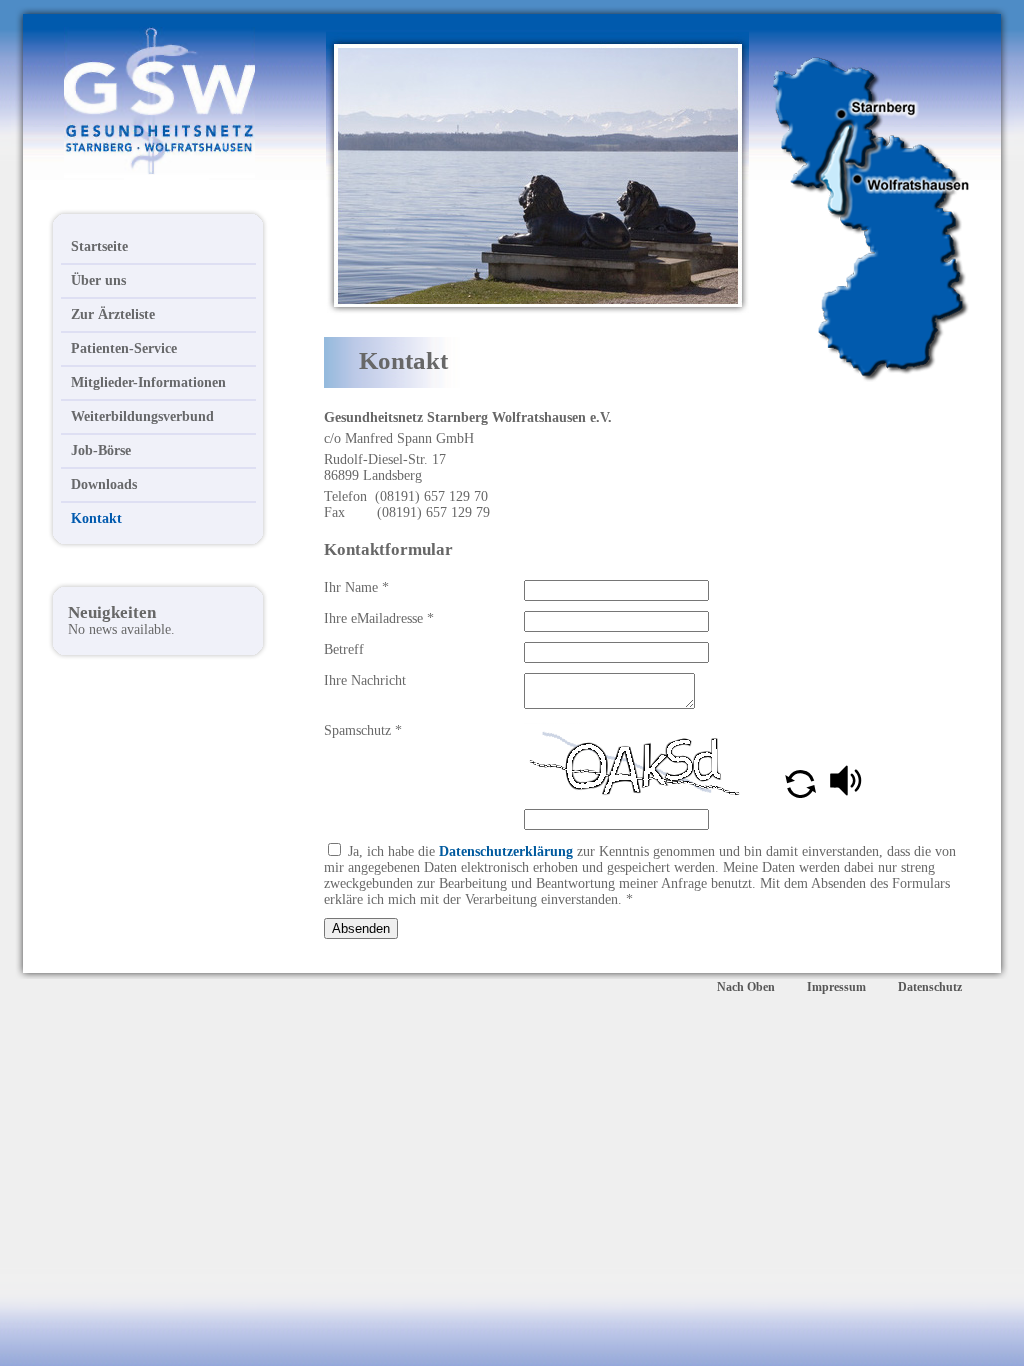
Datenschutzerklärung (506, 851)
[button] (802, 793)
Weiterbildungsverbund (142, 416)
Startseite (99, 246)
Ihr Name (356, 587)
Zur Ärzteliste (113, 314)
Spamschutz (363, 730)
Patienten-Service (124, 348)
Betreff (344, 649)
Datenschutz (930, 987)
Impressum (836, 987)
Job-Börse (101, 450)
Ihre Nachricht (365, 680)
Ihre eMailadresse (379, 618)
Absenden (361, 928)
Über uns (98, 280)
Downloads (104, 484)
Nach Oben (746, 987)
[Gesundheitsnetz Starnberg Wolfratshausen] (123, 170)
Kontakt (96, 518)
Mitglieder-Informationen (148, 382)
